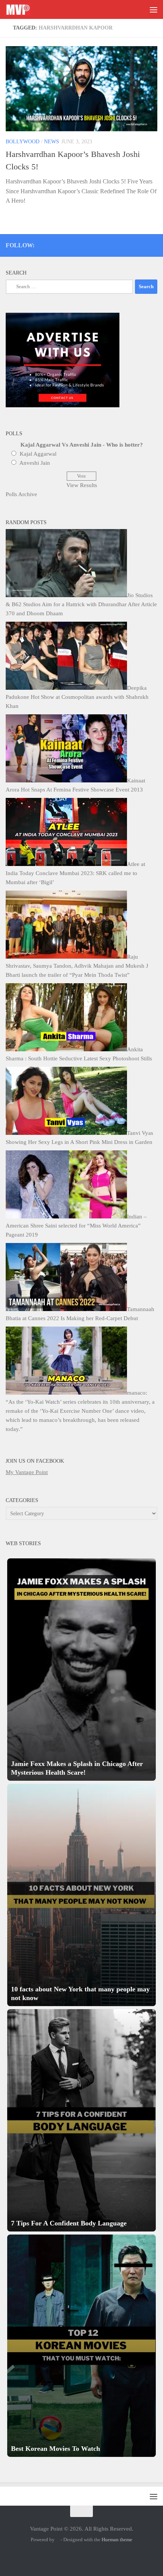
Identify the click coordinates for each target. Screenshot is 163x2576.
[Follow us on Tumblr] (133, 244)
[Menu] (154, 9)
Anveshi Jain (35, 463)
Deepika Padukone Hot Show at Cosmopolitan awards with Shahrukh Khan (77, 697)
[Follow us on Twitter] (103, 244)
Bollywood (23, 142)
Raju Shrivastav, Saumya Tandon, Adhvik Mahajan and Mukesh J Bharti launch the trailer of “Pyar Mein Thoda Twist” (77, 966)
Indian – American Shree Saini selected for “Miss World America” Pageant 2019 (76, 1226)
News (52, 142)
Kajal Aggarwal (38, 454)
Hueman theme (117, 2540)
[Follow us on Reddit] (154, 244)
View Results (82, 485)
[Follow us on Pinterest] (113, 244)
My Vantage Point (27, 1472)
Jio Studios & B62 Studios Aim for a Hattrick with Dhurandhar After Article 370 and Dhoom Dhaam (81, 604)
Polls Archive (21, 494)
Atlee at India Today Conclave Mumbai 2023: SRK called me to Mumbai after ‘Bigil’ (75, 873)
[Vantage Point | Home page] (22, 9)
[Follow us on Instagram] (92, 244)
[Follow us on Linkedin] (143, 244)
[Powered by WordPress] (58, 2540)
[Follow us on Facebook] (123, 244)
